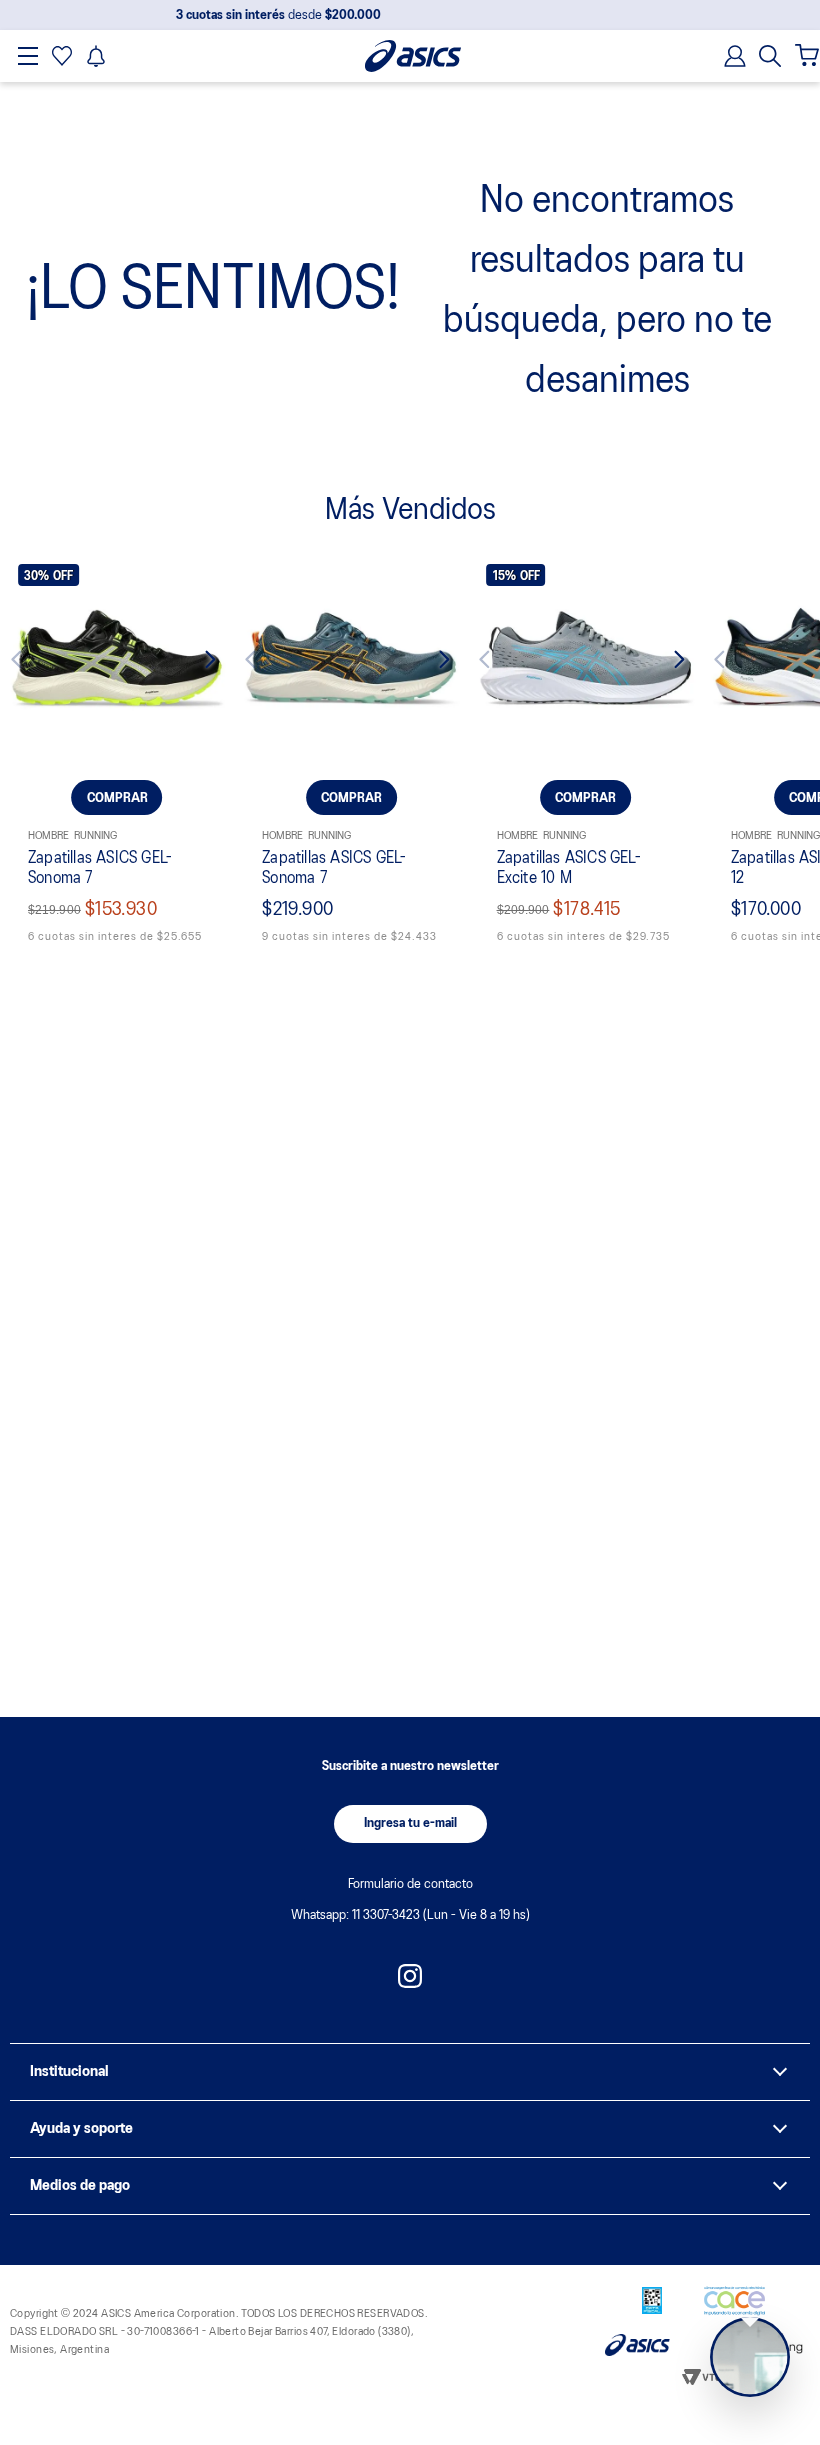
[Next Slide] (198, 663)
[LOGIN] (729, 56)
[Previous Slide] (35, 663)
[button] (770, 56)
